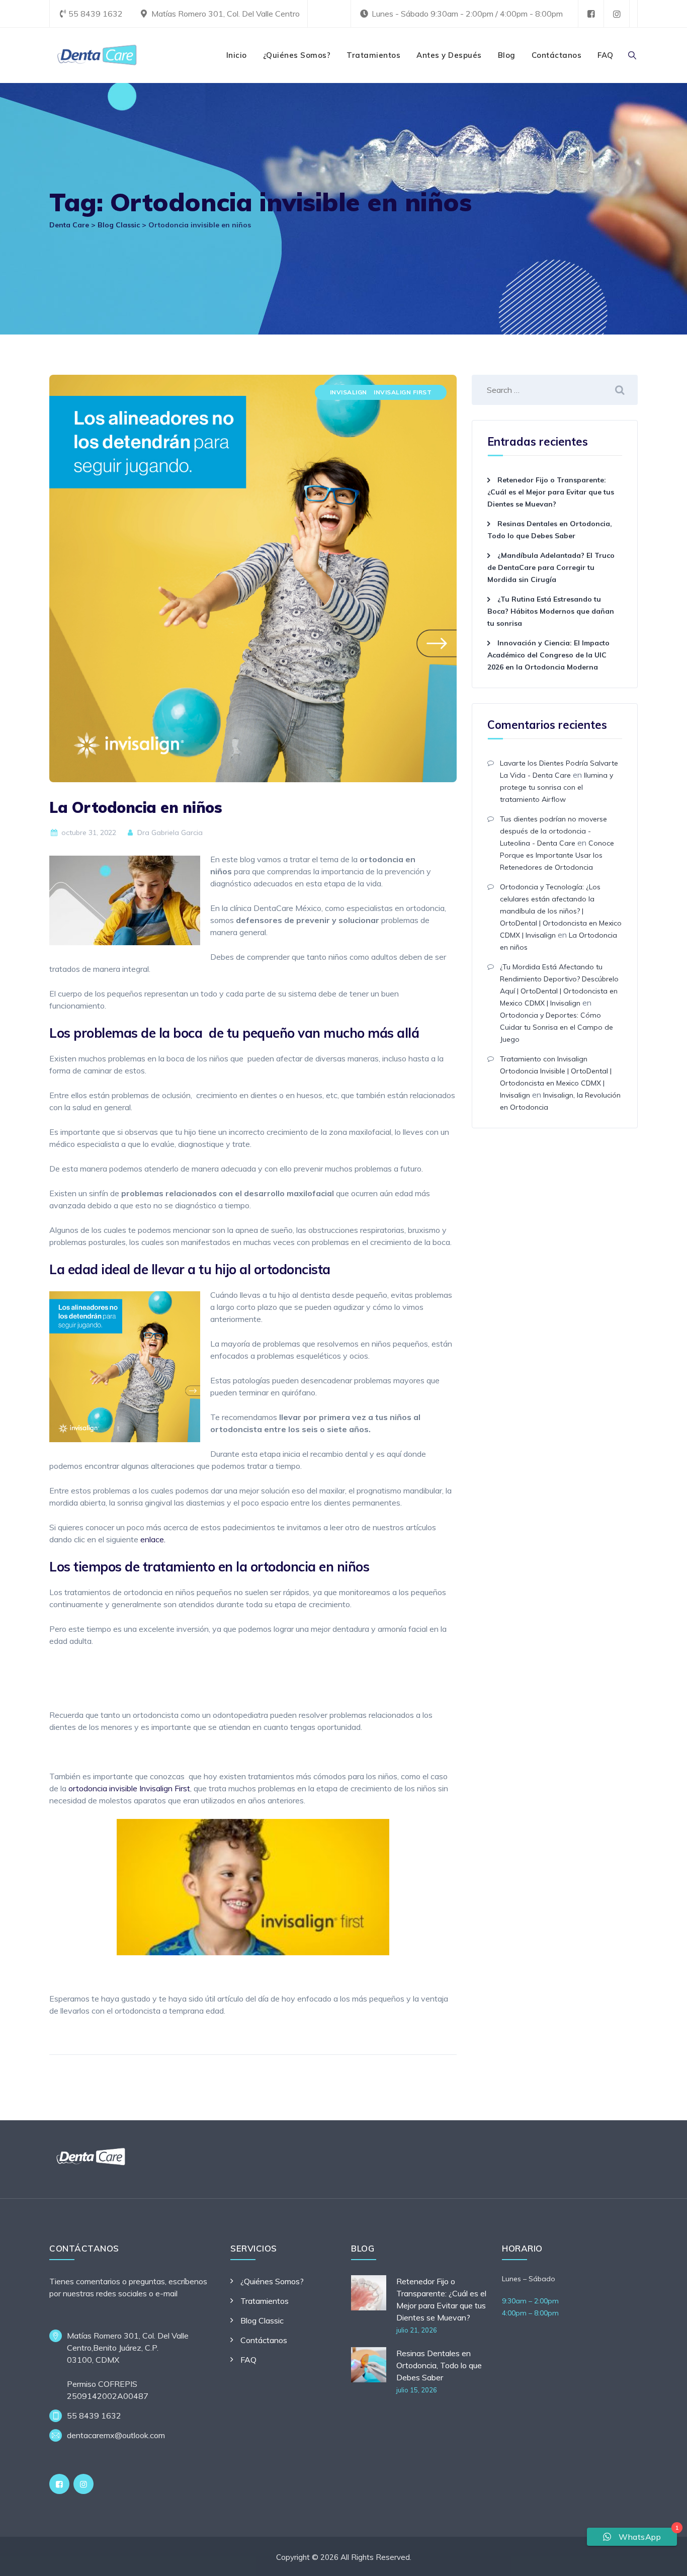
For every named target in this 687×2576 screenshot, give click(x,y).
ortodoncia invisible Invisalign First (129, 1788)
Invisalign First (403, 392)
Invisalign (349, 392)
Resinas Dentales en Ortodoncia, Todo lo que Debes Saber (439, 2365)
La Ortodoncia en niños (136, 807)
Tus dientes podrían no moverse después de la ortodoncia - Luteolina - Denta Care (553, 831)
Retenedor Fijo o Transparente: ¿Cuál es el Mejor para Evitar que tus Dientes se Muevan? (551, 492)
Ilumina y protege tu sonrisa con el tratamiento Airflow (556, 787)
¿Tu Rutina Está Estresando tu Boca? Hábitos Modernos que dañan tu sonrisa (551, 611)
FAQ (606, 55)
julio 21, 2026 (417, 2330)
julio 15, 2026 (417, 2390)
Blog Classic (262, 2320)
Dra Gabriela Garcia (169, 833)
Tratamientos (373, 55)
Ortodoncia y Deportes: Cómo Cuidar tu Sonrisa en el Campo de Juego (556, 1027)
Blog (507, 55)
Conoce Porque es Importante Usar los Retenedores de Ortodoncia (557, 855)
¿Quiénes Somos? (297, 55)
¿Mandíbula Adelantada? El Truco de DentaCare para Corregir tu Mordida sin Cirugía (551, 567)
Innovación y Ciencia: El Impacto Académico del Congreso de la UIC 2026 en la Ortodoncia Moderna (548, 655)
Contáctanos (557, 55)
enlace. (153, 1539)
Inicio (237, 55)
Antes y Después (449, 55)
